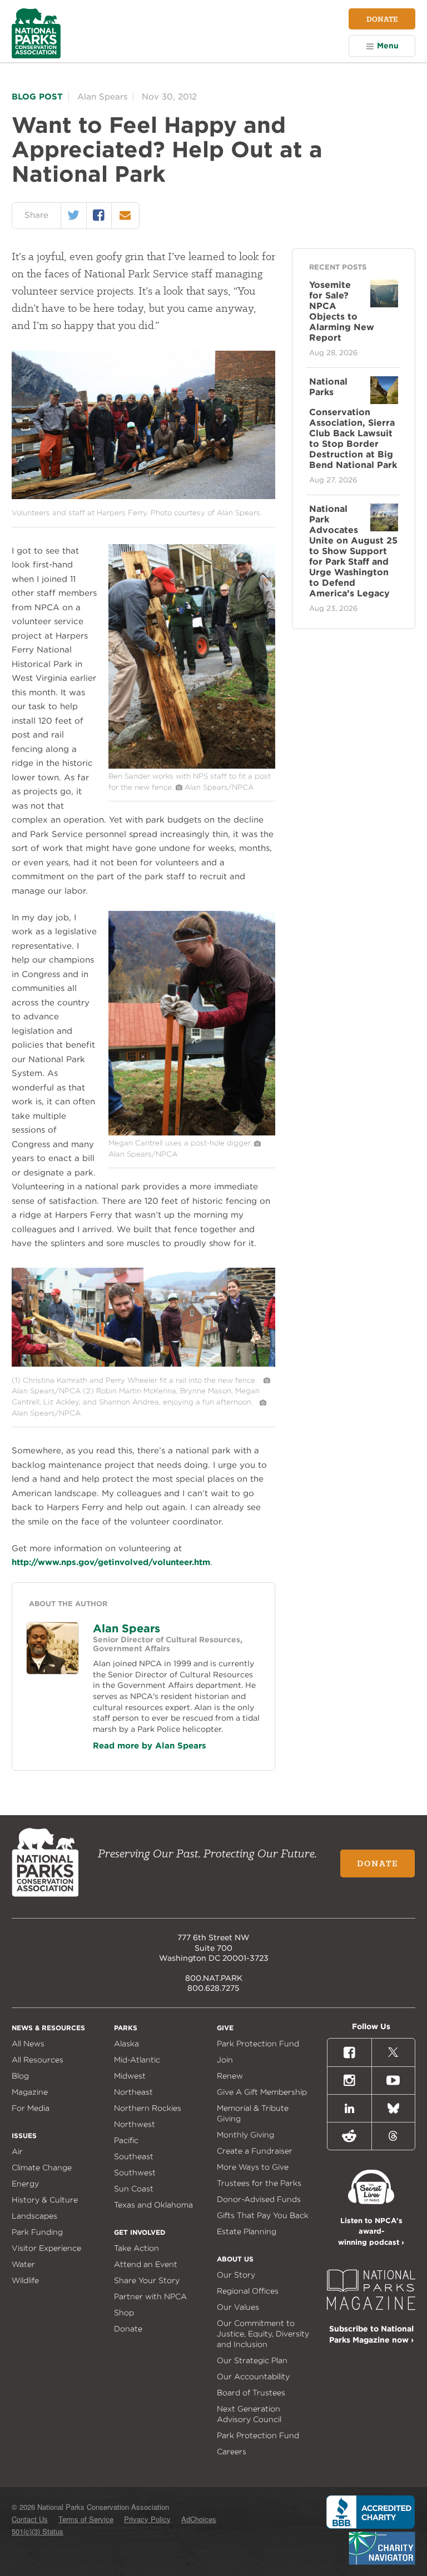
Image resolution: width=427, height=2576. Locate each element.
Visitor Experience (46, 2248)
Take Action (136, 2248)
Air (17, 2151)
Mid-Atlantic (137, 2060)
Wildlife (25, 2280)
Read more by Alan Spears (150, 1746)
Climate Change (42, 2168)
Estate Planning (247, 2231)
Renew (230, 2076)
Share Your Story (147, 2280)
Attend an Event (146, 2264)
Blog (20, 2076)
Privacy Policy (147, 2519)
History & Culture (45, 2200)
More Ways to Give (253, 2167)
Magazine (30, 2092)
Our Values (238, 2307)
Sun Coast (134, 2189)
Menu (388, 46)
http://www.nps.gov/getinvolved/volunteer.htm (111, 1562)
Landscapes (34, 2216)
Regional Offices (248, 2291)
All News (28, 2044)
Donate (382, 19)
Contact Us (30, 2519)
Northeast (133, 2092)
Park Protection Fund (258, 2044)
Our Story (236, 2275)
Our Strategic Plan (252, 2360)
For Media (31, 2108)
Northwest (135, 2124)
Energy (25, 2184)
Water (23, 2264)
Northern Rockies (148, 2108)
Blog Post (37, 97)
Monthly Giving (245, 2135)
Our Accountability (253, 2376)
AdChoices (199, 2519)
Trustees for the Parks (259, 2183)
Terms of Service (86, 2519)
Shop (124, 2313)
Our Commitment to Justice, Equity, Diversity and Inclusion (263, 2334)
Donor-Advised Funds (259, 2199)
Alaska (126, 2044)
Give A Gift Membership (262, 2092)
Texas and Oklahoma (153, 2205)
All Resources (38, 2060)
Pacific (126, 2140)
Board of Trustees (251, 2393)
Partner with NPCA (150, 2296)
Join (225, 2060)
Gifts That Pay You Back (263, 2215)
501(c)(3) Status (38, 2531)
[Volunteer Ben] (192, 766)
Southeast (134, 2156)
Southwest (135, 2173)
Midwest (130, 2076)
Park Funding (37, 2232)
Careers (232, 2452)
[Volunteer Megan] (192, 1133)
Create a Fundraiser (255, 2151)
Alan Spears (126, 1628)
